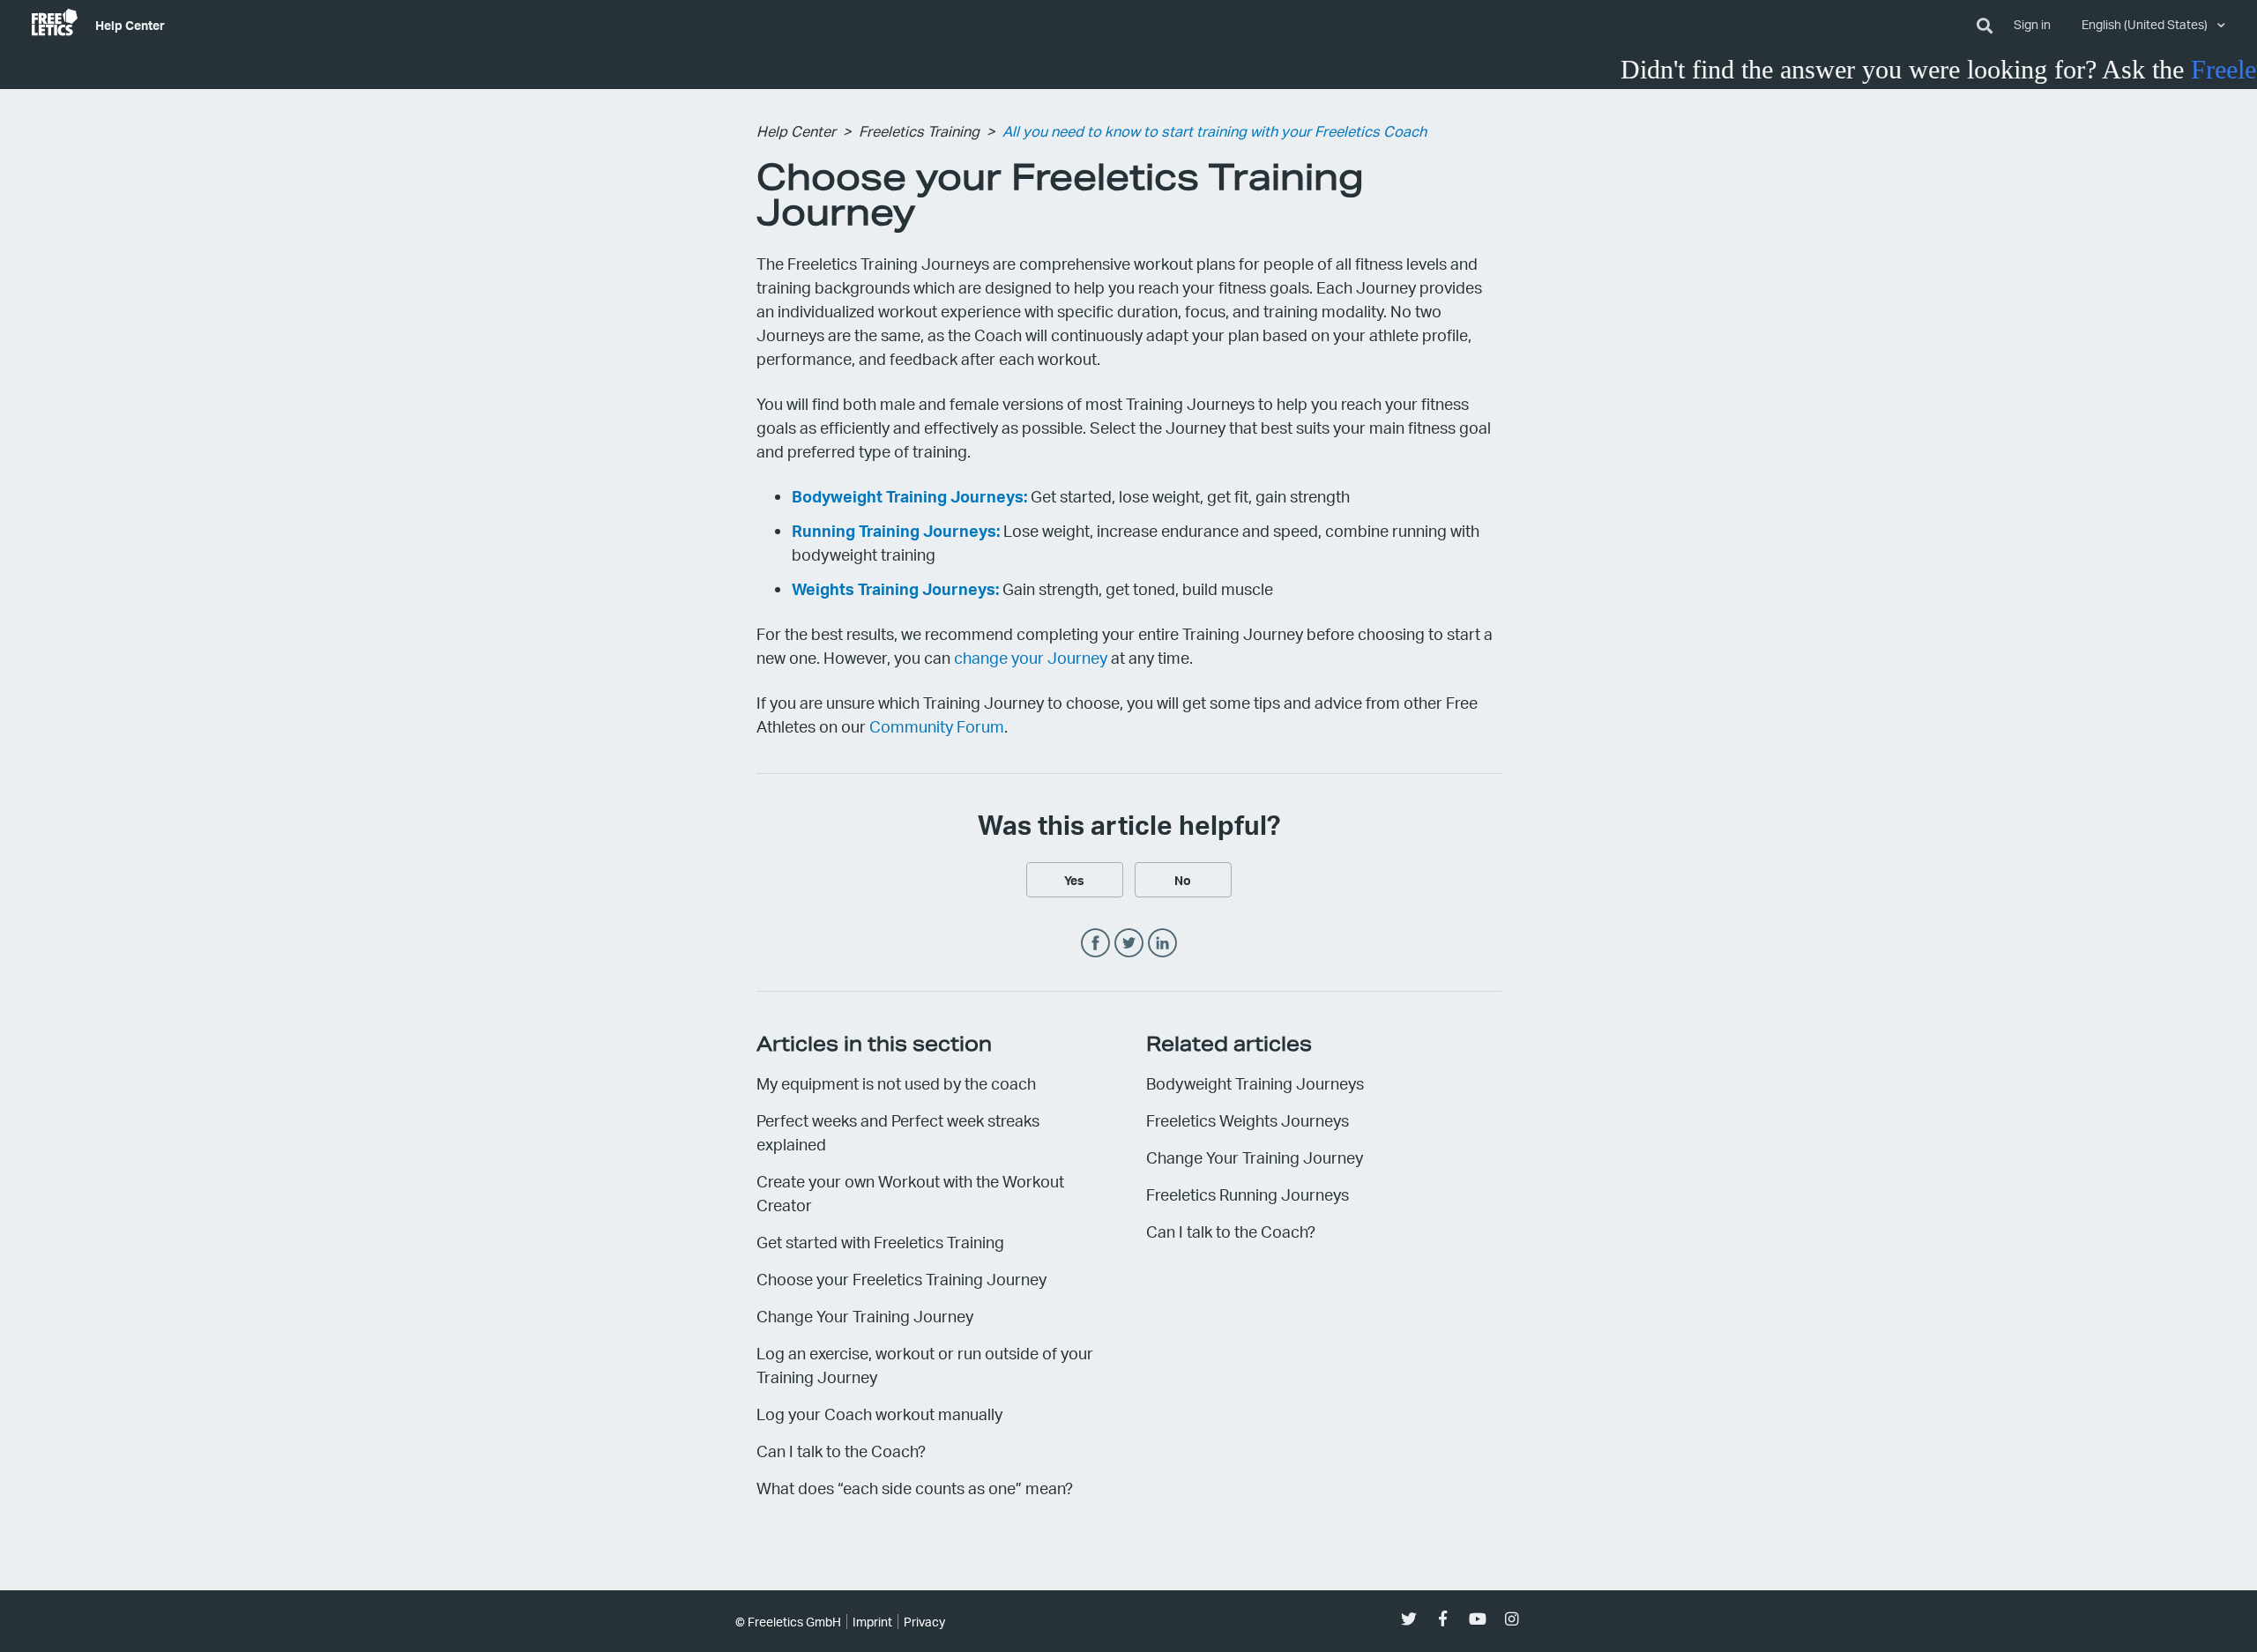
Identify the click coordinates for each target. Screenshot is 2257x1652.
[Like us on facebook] (1443, 1619)
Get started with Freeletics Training (880, 1242)
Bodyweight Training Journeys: (909, 496)
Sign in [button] (2032, 24)
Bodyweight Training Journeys (1255, 1083)
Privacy (924, 1622)
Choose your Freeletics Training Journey (901, 1279)
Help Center (130, 25)
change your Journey (1031, 657)
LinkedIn (1162, 944)
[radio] (1075, 880)
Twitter (1129, 944)
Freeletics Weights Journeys (1248, 1120)
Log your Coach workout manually (879, 1414)
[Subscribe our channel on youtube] (1477, 1619)
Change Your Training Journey (865, 1316)
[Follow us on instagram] (1512, 1619)
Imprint (872, 1622)
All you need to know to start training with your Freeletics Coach (1214, 131)
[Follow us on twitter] (1408, 1619)
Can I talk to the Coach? (841, 1451)
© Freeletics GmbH (788, 1622)
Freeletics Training (919, 131)
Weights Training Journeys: (895, 588)
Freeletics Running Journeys (1248, 1194)
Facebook (1095, 944)
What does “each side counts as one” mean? (915, 1488)
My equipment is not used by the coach (896, 1083)
